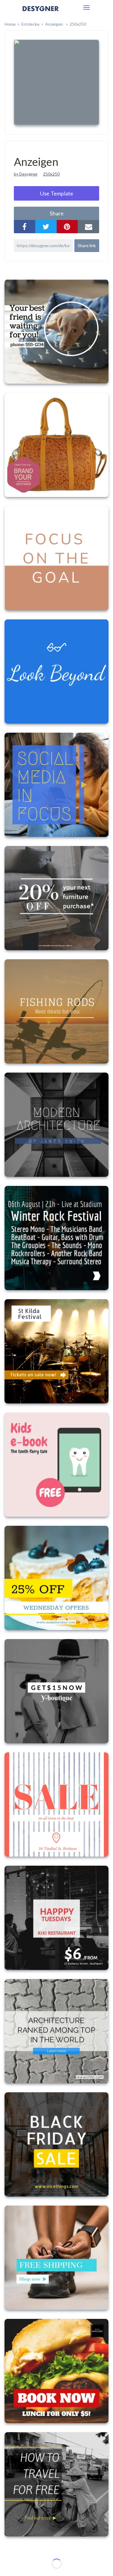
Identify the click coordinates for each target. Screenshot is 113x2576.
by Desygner (26, 174)
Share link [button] (87, 245)
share (57, 213)
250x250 (78, 24)
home (10, 24)
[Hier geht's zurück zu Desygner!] (41, 13)
